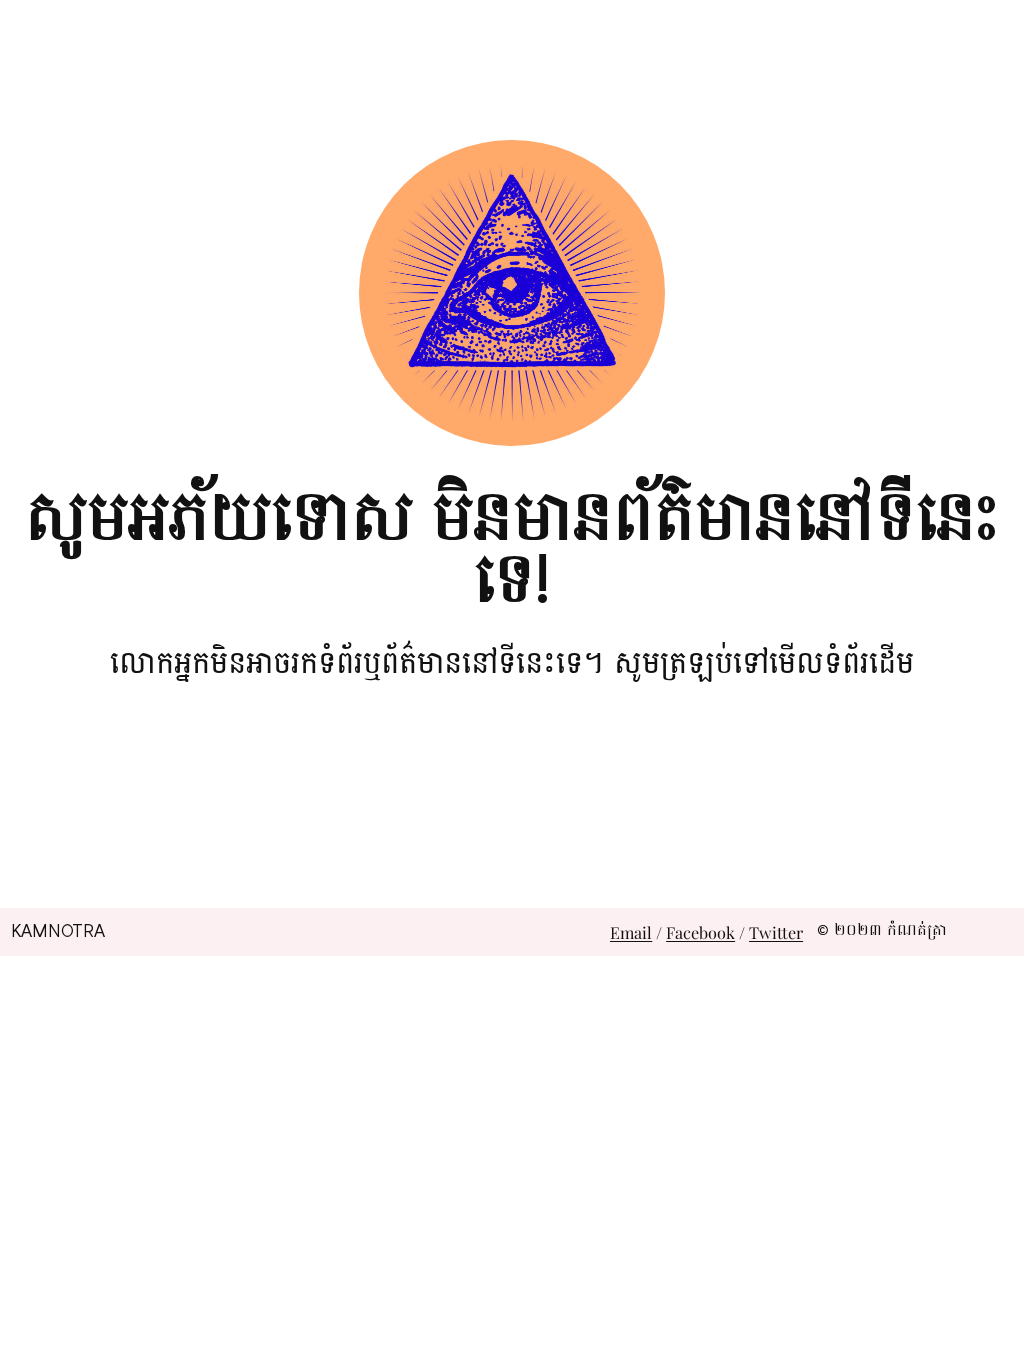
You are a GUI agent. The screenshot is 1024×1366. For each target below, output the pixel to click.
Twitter (776, 932)
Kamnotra (58, 931)
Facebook (700, 932)
